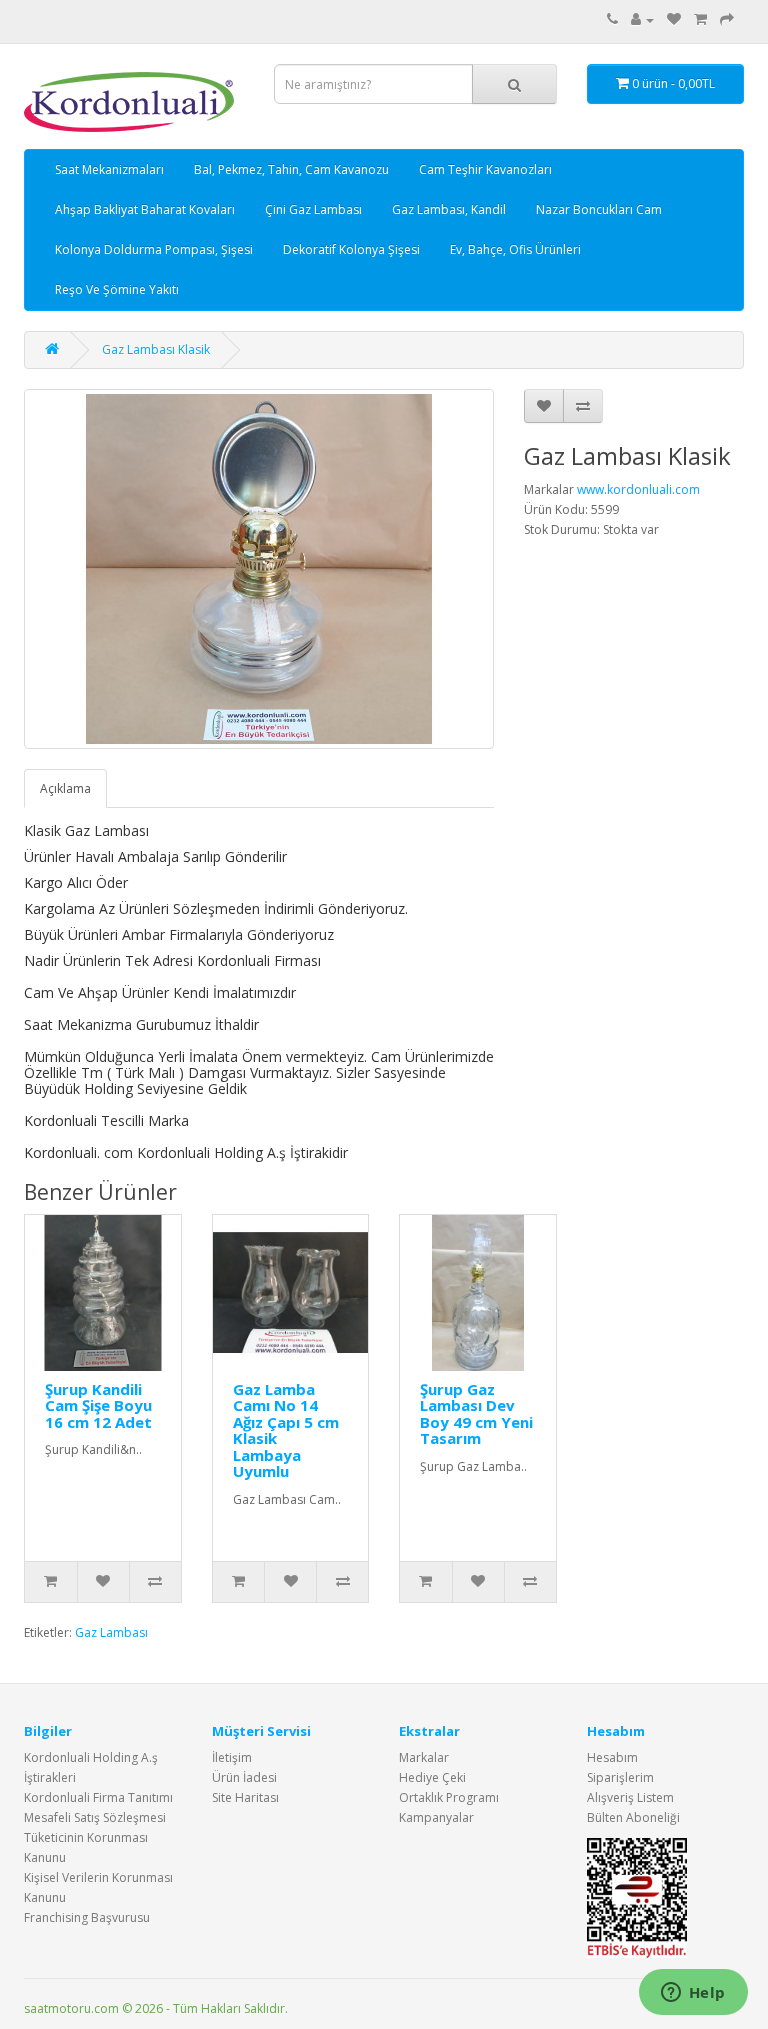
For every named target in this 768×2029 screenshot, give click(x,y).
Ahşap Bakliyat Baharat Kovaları (145, 209)
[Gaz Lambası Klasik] (259, 569)
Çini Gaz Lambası (313, 209)
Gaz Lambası (111, 1632)
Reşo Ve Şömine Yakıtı (117, 289)
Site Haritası (245, 1797)
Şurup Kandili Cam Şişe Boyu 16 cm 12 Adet (98, 1405)
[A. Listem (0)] (674, 19)
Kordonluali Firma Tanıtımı (98, 1797)
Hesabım (612, 1757)
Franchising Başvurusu (87, 1917)
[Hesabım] (642, 19)
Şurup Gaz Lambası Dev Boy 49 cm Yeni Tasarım (476, 1414)
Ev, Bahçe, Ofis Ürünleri (515, 249)
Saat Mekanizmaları (109, 169)
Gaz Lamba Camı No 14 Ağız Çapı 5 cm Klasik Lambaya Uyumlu (286, 1430)
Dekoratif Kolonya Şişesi (351, 249)
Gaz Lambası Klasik (156, 349)
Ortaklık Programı (449, 1797)
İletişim (232, 1757)
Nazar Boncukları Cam (599, 209)
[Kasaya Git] (727, 19)
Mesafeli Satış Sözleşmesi (95, 1817)
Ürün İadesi (244, 1777)
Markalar (424, 1757)
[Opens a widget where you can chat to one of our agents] (693, 1994)
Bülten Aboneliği (633, 1817)
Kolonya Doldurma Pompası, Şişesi (154, 249)
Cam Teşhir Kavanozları (485, 169)
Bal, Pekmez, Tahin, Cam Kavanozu (291, 169)
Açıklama (65, 788)
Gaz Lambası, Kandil (449, 209)
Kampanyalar (436, 1817)
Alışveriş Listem (630, 1797)
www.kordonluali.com (638, 489)
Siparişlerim (620, 1777)
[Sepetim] (700, 19)
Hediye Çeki (432, 1777)
